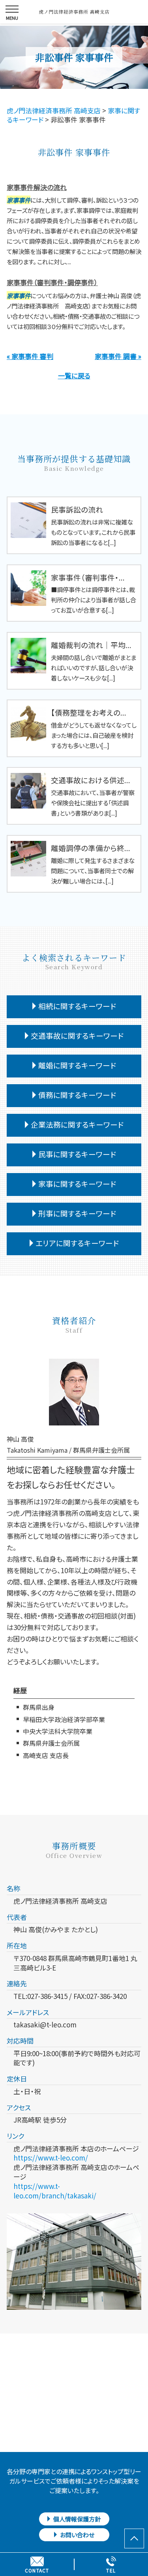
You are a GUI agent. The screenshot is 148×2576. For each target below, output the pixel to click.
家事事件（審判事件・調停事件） (52, 282)
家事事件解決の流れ (37, 187)
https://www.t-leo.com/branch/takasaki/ (55, 2191)
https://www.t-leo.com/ (51, 2158)
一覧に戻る (74, 375)
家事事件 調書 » (118, 356)
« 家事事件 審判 (30, 356)
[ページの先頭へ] (134, 2538)
